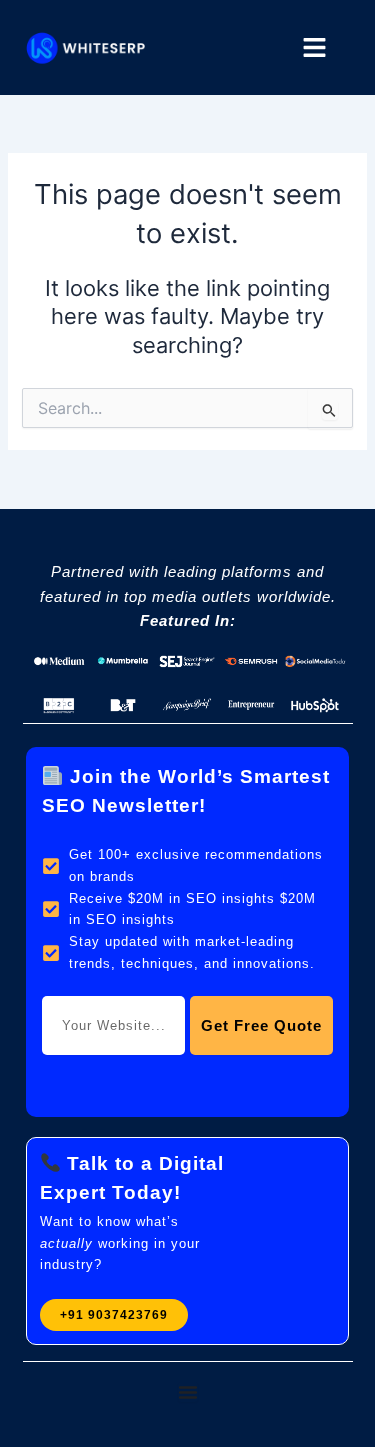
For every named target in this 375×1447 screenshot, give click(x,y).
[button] (315, 48)
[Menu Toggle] (188, 1392)
